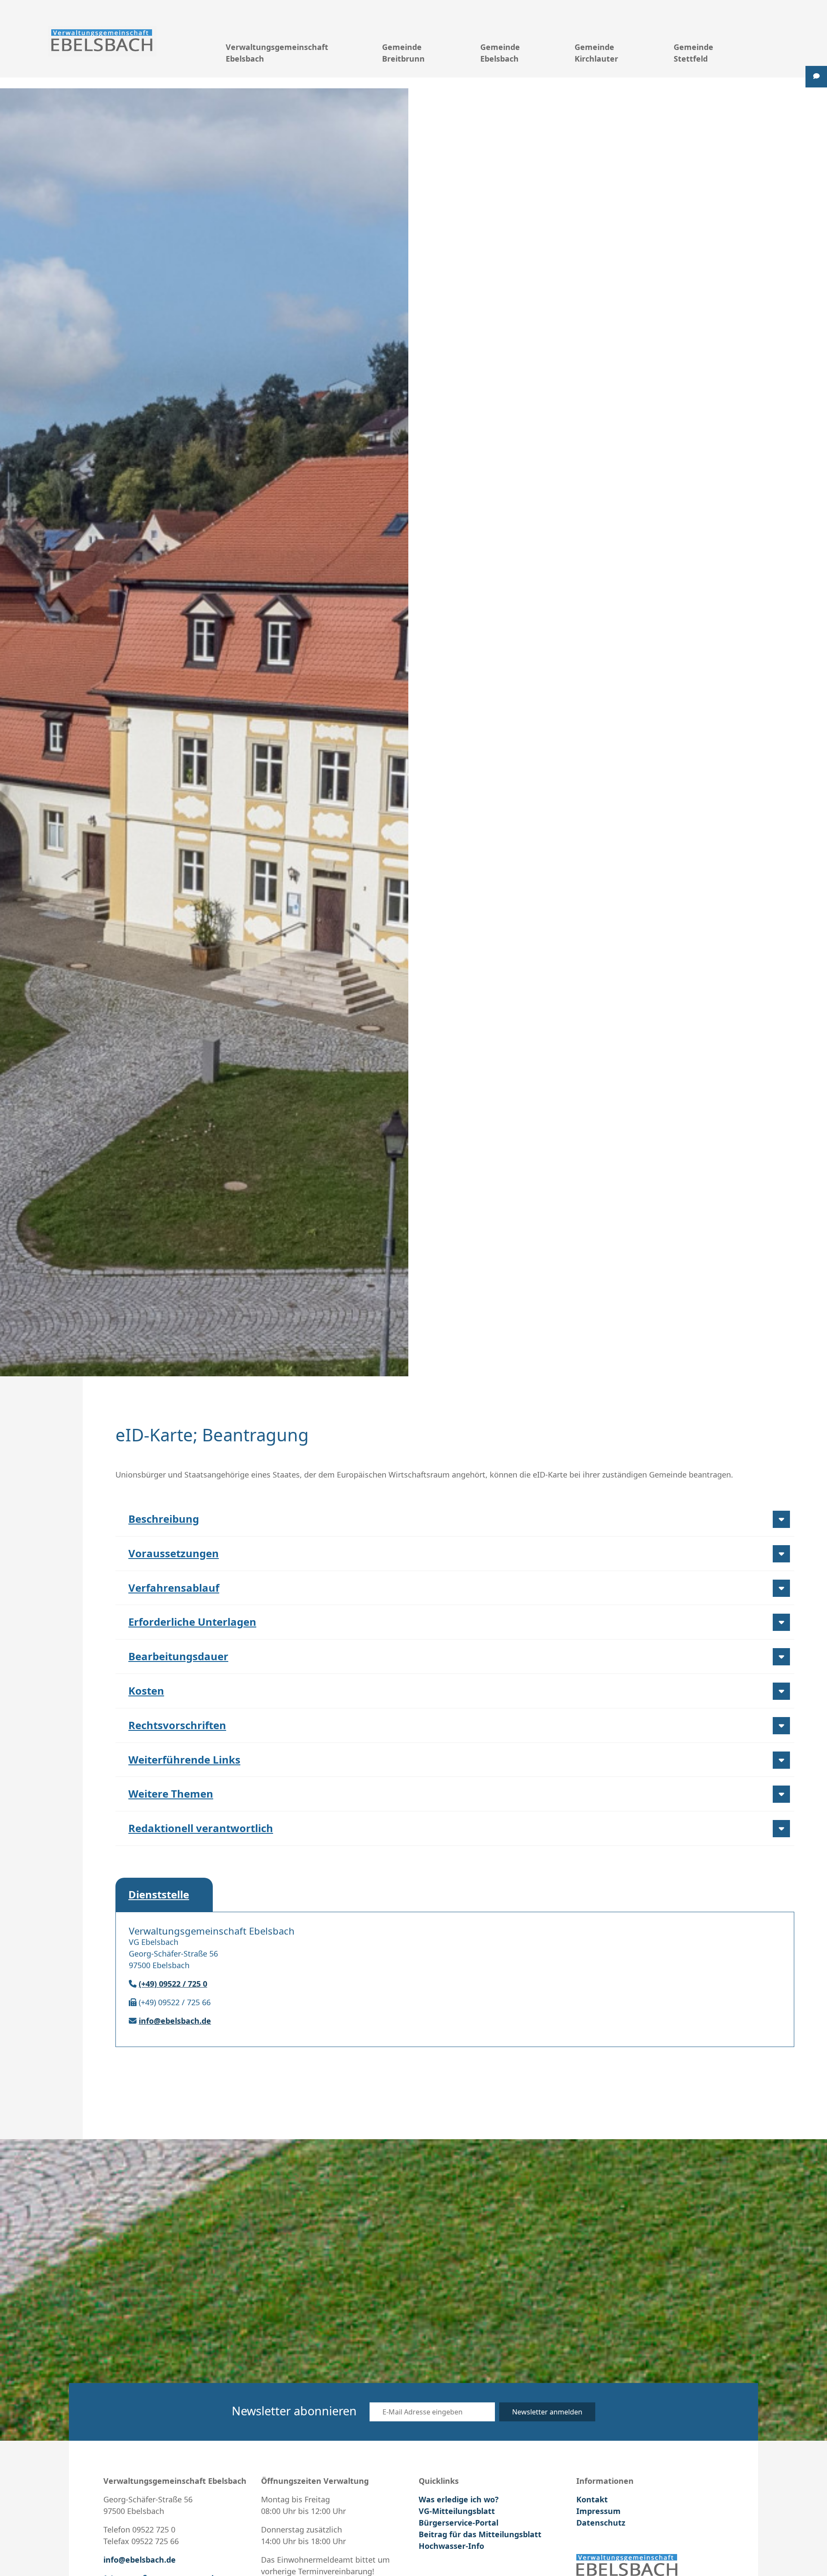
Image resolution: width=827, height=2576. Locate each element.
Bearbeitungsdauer (178, 1656)
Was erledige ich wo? (459, 2499)
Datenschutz (601, 2523)
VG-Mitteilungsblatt (457, 2511)
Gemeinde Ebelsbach (500, 53)
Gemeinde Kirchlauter (596, 53)
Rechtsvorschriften (177, 1725)
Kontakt (592, 2499)
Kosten (146, 1691)
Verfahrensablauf (174, 1588)
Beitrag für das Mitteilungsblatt (480, 2534)
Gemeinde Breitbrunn (403, 53)
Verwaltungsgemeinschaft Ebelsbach (277, 53)
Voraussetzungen (174, 1553)
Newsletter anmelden (547, 2412)
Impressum (598, 2511)
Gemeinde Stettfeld (693, 53)
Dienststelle (159, 1894)
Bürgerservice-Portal (459, 2523)
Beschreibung (164, 1519)
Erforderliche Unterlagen (192, 1622)
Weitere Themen (171, 1794)
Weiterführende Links (184, 1759)
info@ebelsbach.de (175, 2021)
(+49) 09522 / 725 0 (173, 1984)
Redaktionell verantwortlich (201, 1828)
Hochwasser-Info (451, 2546)
